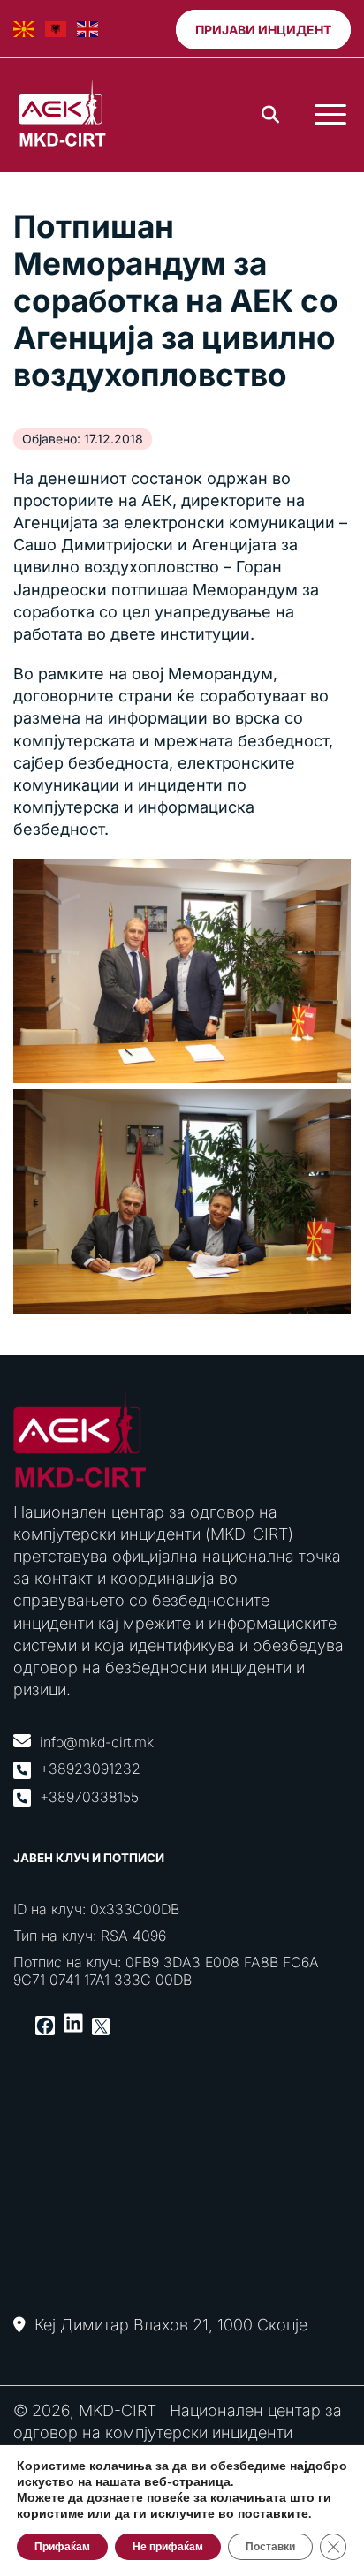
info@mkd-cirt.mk (97, 1742)
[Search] (270, 115)
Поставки (270, 2547)
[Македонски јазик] (25, 29)
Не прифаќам (168, 2547)
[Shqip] (57, 29)
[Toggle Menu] (330, 115)
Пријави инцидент (263, 30)
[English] (88, 29)
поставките (273, 2514)
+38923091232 (90, 1769)
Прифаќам (62, 2547)
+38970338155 (89, 1797)
